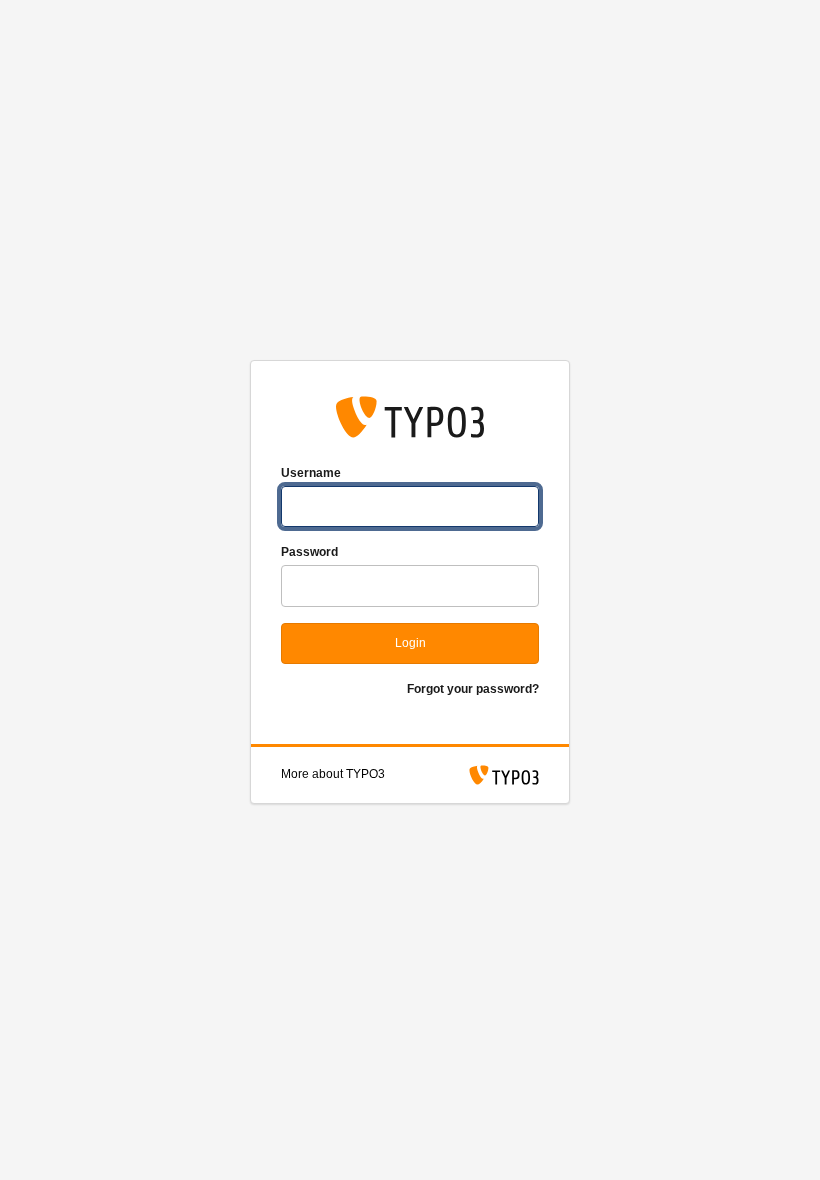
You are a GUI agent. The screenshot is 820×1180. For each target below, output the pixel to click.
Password (309, 552)
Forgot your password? (473, 689)
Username (311, 473)
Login (410, 643)
